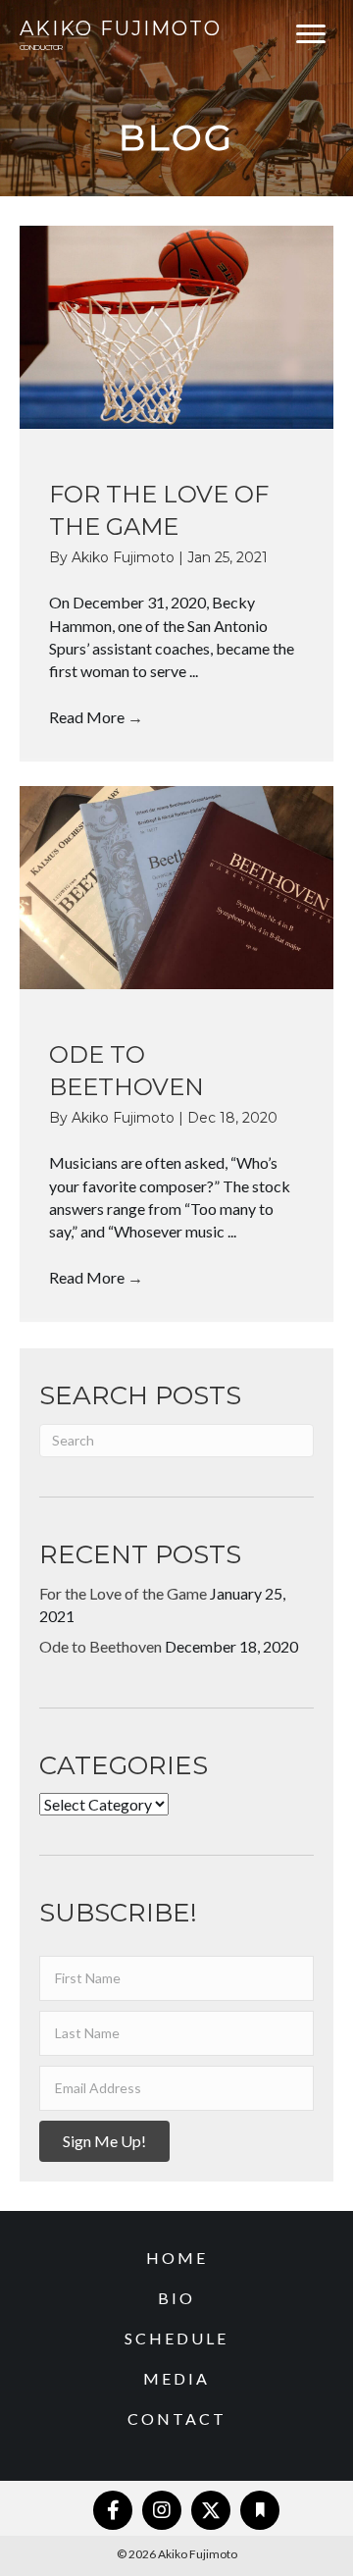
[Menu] (311, 34)
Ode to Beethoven (101, 1646)
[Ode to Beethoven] (176, 887)
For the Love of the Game (123, 1593)
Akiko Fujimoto (125, 557)
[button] (104, 2141)
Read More (96, 717)
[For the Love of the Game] (176, 327)
